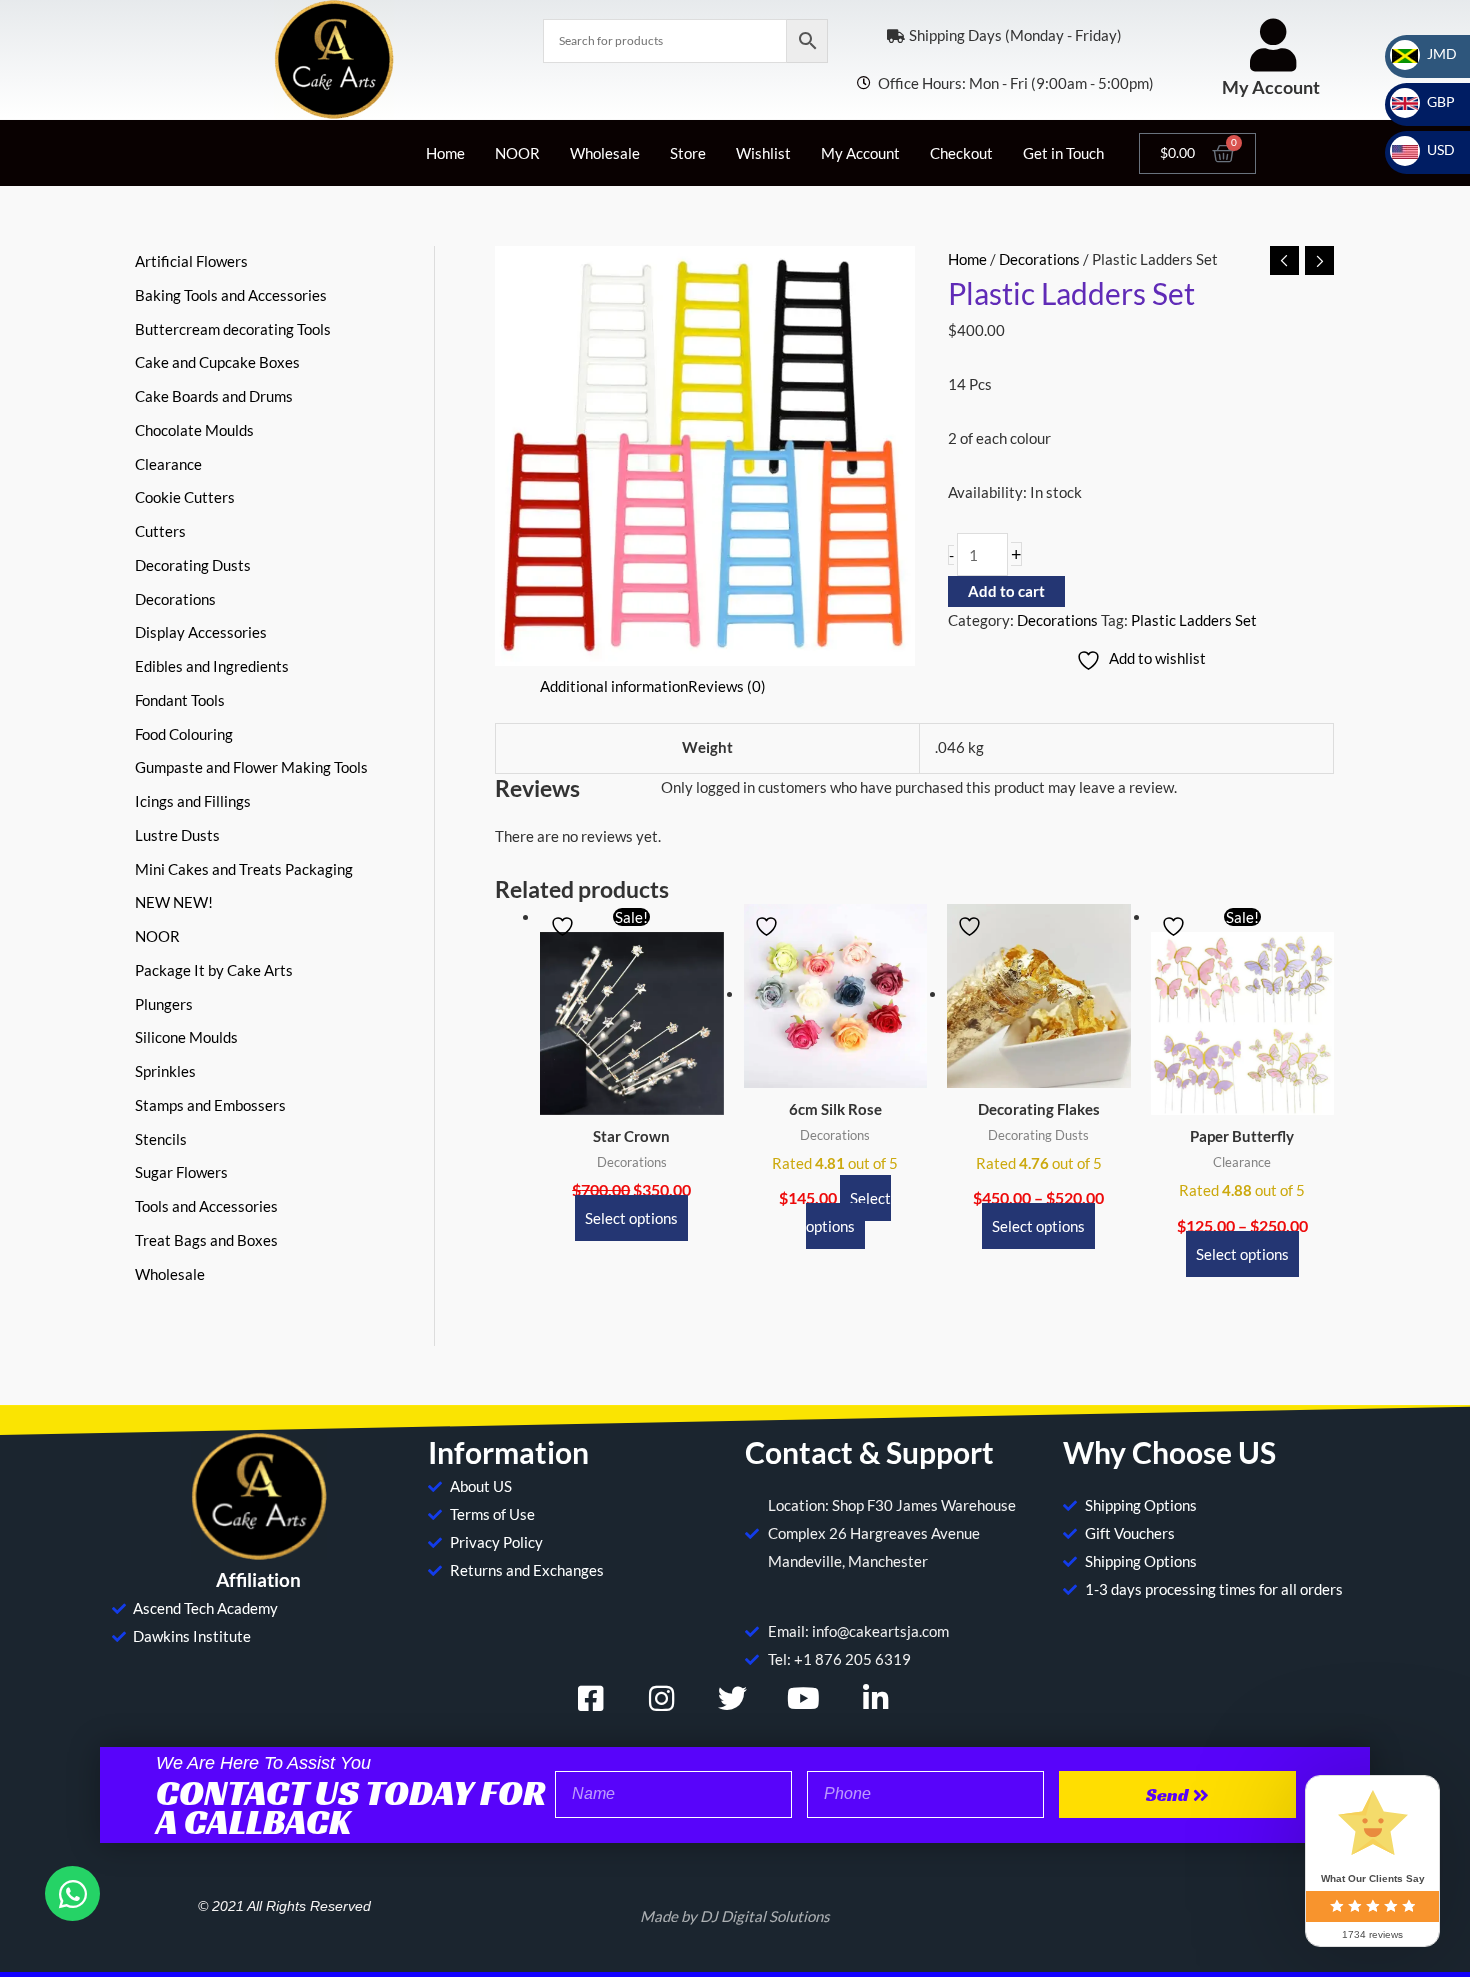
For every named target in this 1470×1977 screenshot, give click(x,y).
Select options (631, 1218)
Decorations (1039, 259)
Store (688, 153)
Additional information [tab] (614, 686)
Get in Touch (1063, 153)
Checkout (961, 153)
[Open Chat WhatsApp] (72, 1893)
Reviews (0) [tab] (727, 686)
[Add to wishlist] (565, 926)
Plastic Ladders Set (1194, 620)
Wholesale (605, 153)
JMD (1430, 53)
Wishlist (763, 153)
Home (445, 153)
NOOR (517, 153)
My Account (1271, 87)
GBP (1429, 101)
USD (1429, 149)
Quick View (631, 1098)
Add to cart (1006, 591)
